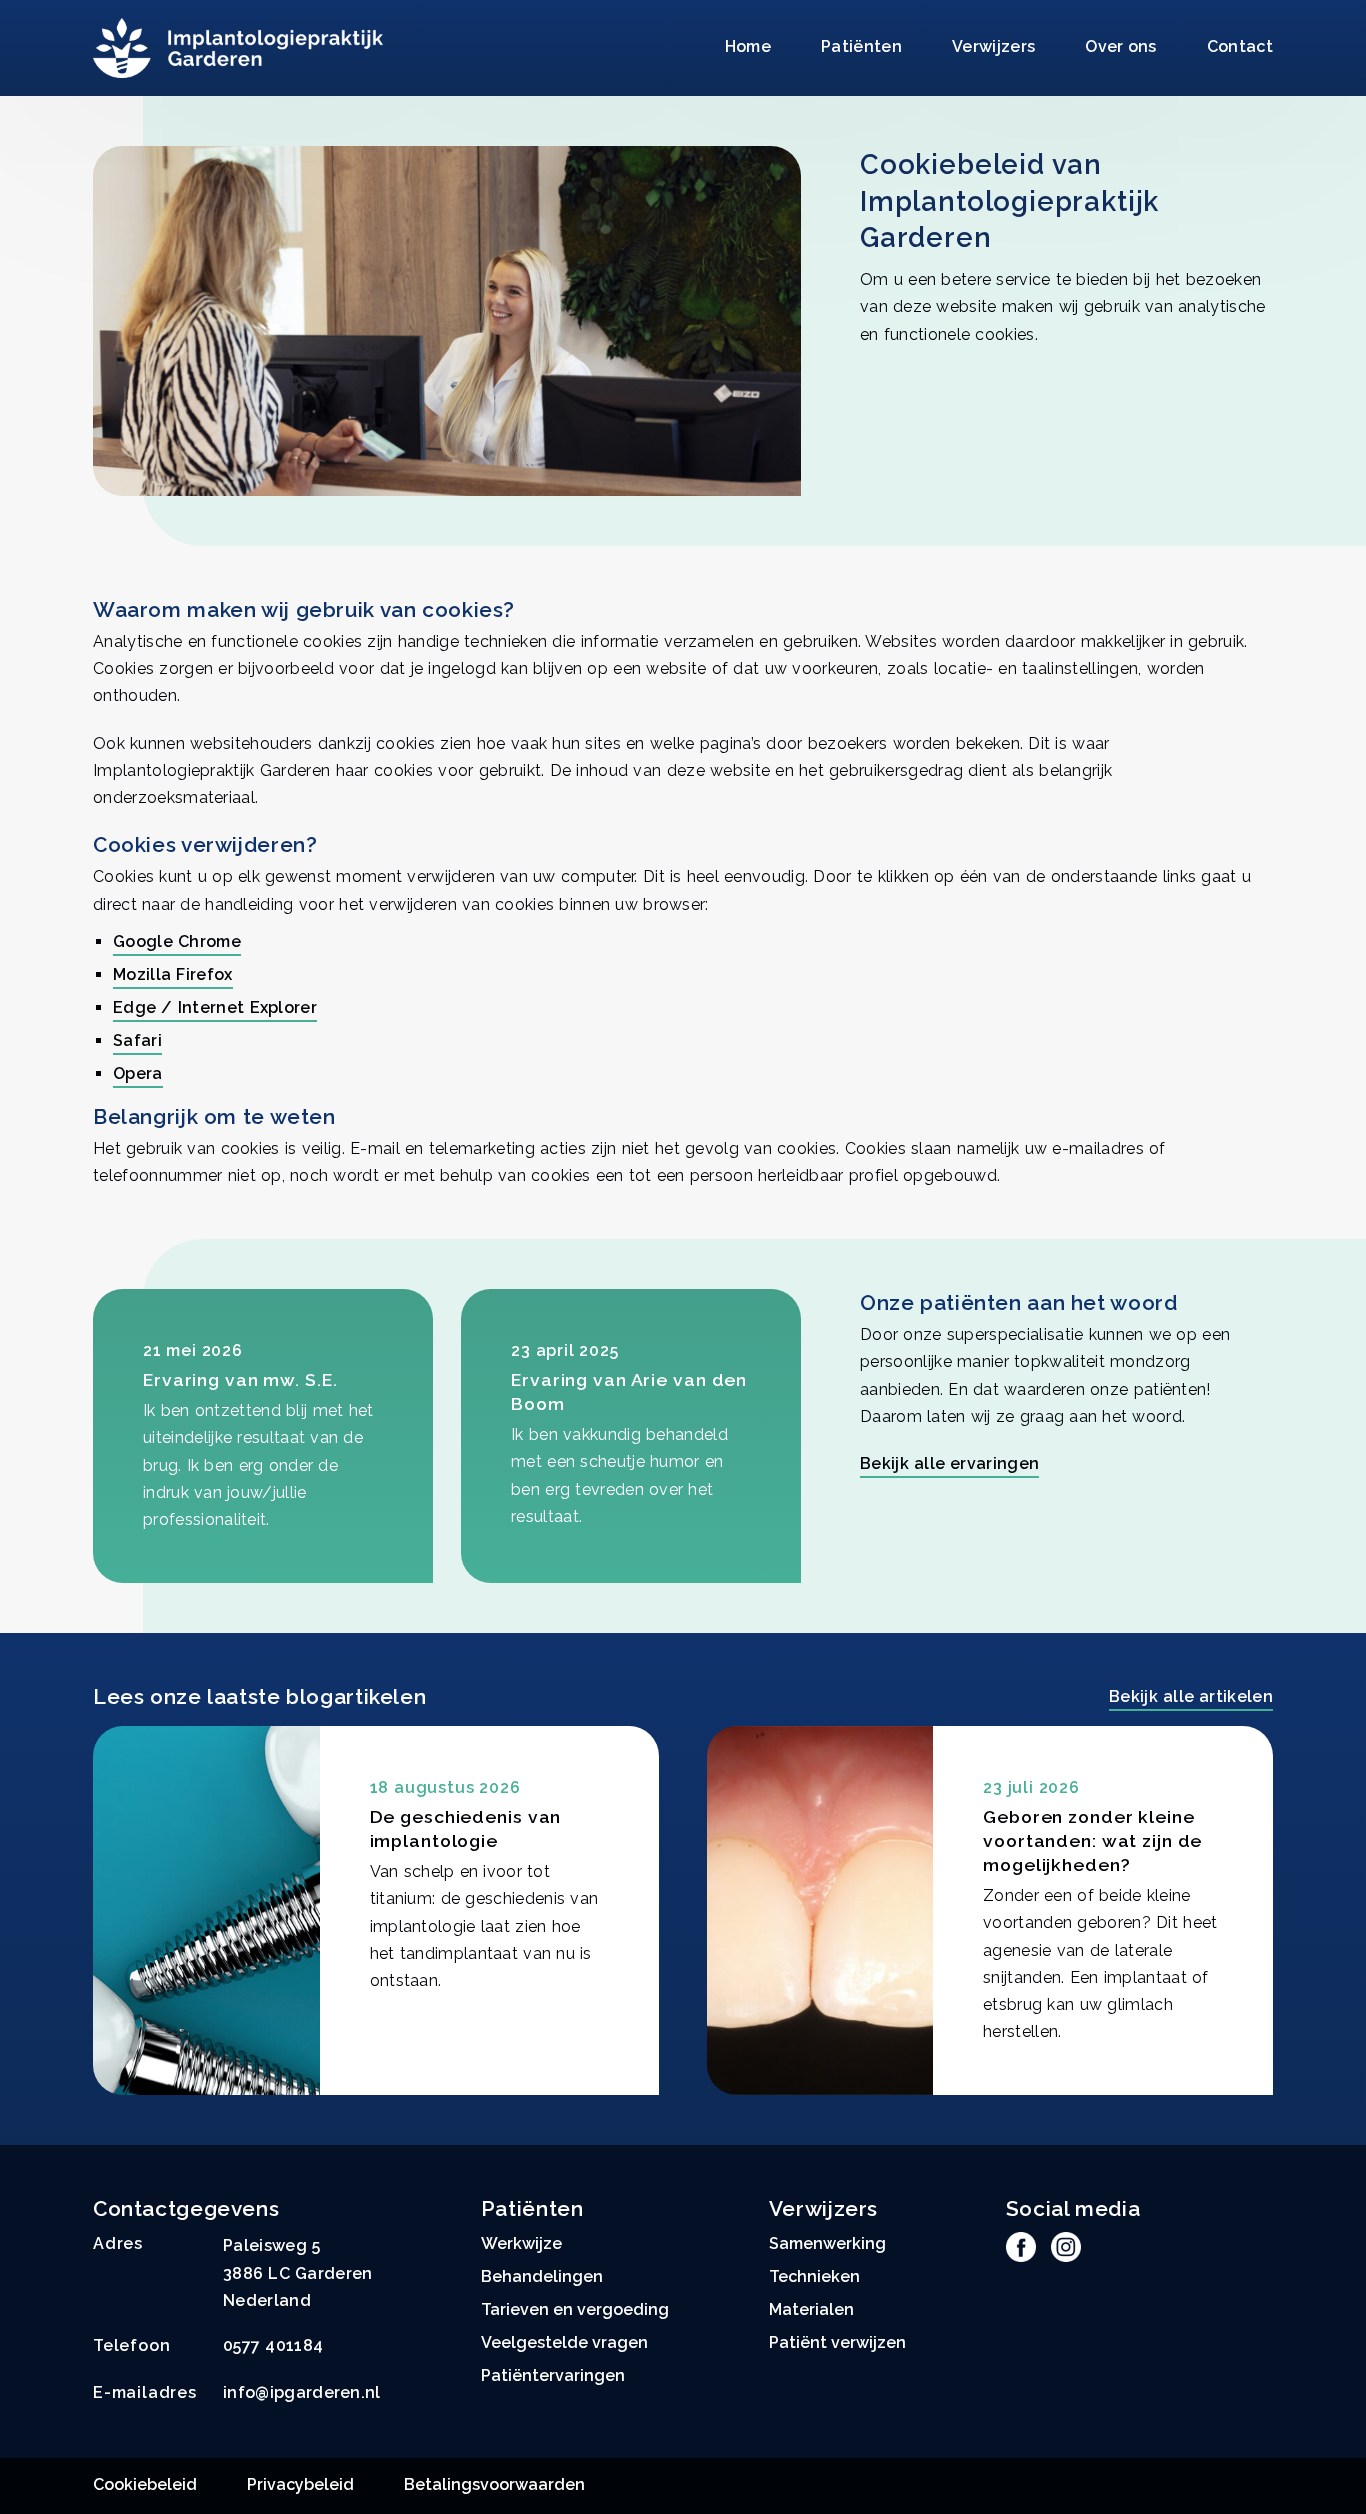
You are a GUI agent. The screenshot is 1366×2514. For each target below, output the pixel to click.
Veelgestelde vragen (564, 2342)
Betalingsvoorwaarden (494, 2484)
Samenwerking (827, 2243)
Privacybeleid (300, 2484)
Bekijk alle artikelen (1191, 1696)
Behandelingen (542, 2276)
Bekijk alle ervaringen (949, 1463)
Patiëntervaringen (553, 2375)
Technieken (814, 2276)
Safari (137, 1040)
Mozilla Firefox (173, 974)
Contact (1240, 46)
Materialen (811, 2309)
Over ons (1121, 46)
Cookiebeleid (145, 2484)
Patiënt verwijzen (837, 2342)
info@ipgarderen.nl (302, 2392)
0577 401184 (273, 2345)
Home (748, 46)
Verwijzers (993, 46)
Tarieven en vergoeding (575, 2309)
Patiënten (861, 46)
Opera (138, 1073)
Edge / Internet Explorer (215, 1007)
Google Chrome (177, 941)
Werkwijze (521, 2243)
